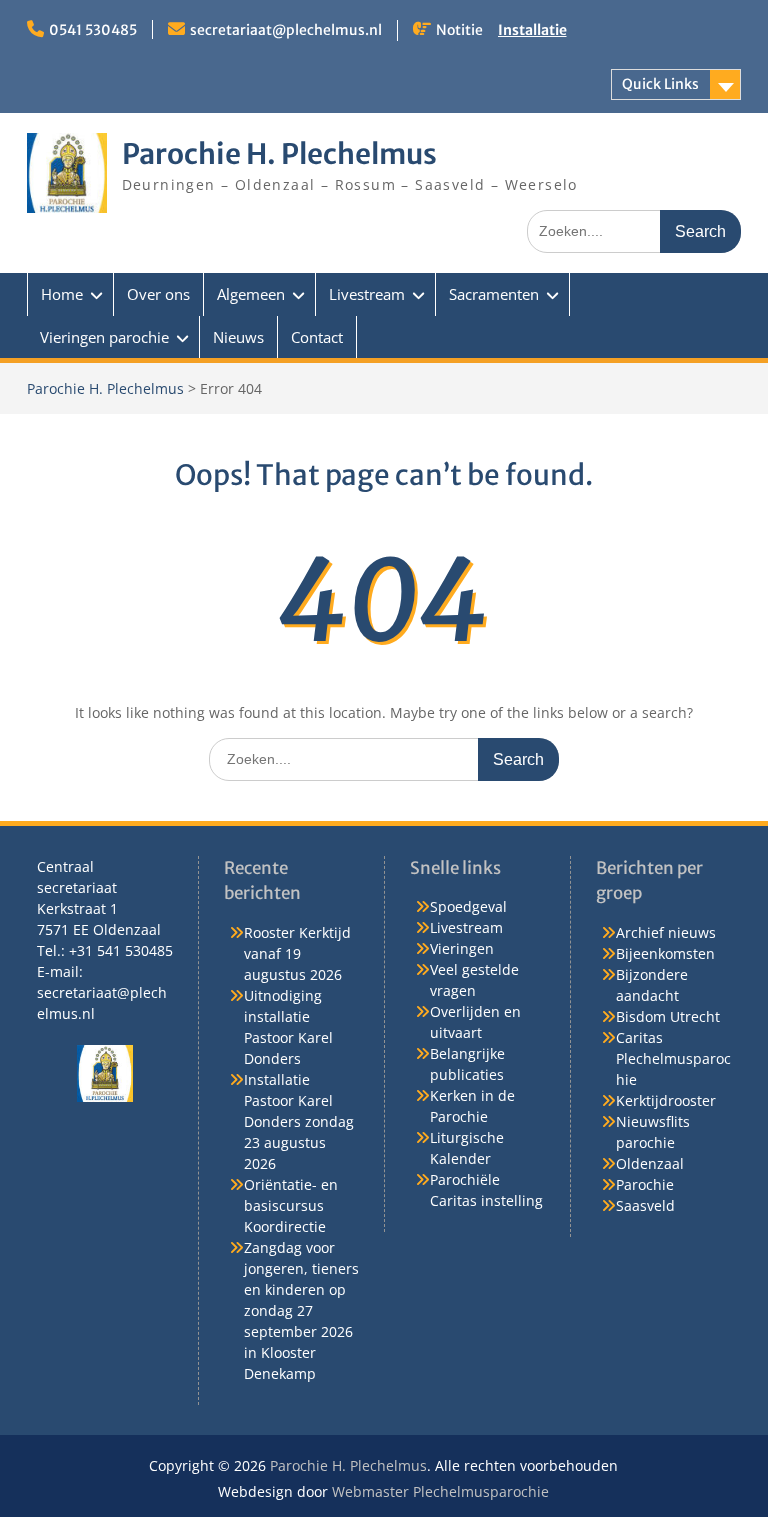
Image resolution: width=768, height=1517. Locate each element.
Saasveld (645, 1205)
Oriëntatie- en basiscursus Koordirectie (291, 1205)
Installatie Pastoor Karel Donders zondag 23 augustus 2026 (299, 1121)
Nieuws (238, 337)
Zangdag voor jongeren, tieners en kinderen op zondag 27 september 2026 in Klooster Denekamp (301, 1310)
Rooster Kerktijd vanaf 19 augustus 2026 (297, 953)
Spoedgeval (468, 906)
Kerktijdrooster (666, 1100)
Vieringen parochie (104, 337)
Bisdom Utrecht (668, 1016)
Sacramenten (494, 294)
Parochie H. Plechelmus (279, 154)
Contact (317, 337)
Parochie (645, 1184)
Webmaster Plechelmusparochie (440, 1491)
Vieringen (462, 948)
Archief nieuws (666, 932)
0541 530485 (93, 30)
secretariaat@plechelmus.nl (286, 30)
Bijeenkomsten (665, 953)
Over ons (158, 294)
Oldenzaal (650, 1163)
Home (62, 294)
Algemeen (251, 294)
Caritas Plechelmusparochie (673, 1058)
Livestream (367, 294)
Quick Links (660, 84)
